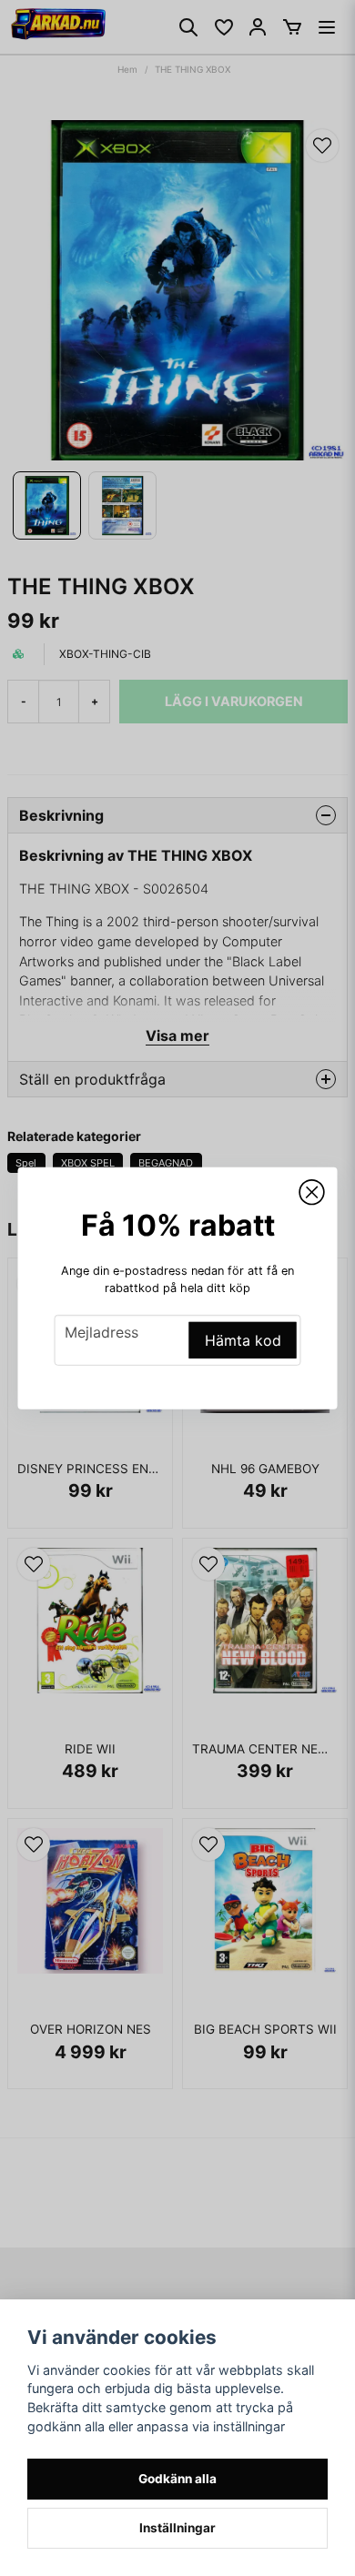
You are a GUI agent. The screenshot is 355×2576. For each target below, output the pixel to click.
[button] (312, 1192)
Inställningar (177, 2528)
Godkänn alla (177, 2479)
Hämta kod (243, 1340)
